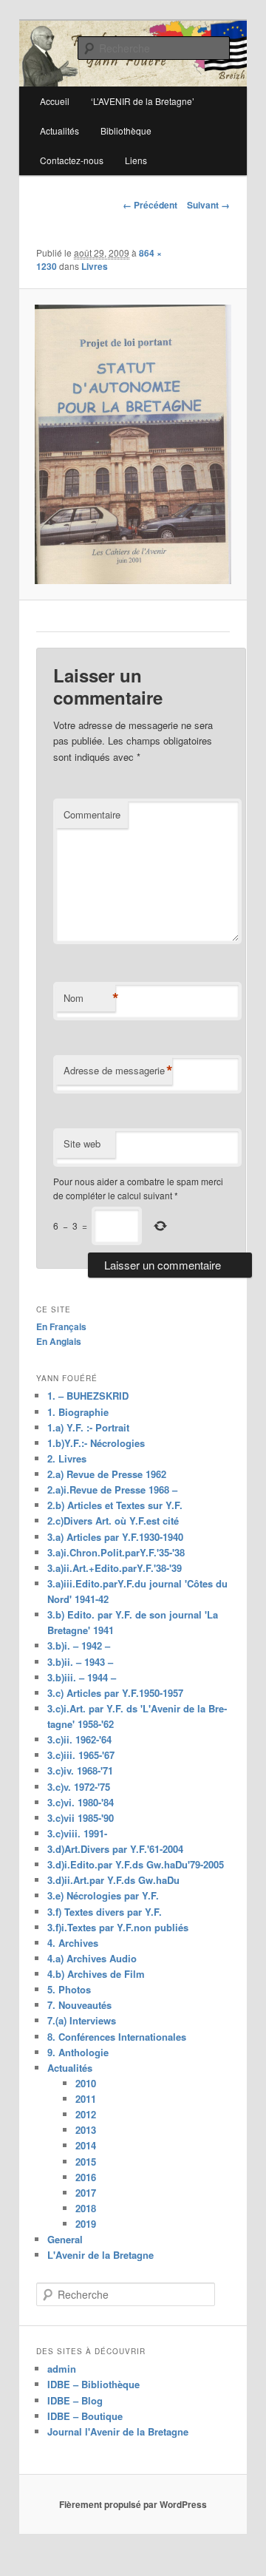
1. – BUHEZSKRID (88, 1396)
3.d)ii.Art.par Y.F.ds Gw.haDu (113, 1880)
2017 (86, 2193)
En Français (61, 1326)
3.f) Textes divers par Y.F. (105, 1912)
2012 (86, 2114)
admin (62, 2369)
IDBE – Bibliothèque (93, 2384)
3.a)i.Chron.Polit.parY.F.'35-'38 (116, 1552)
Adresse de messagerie (118, 1071)
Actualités (59, 131)
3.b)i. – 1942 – (79, 1645)
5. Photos (69, 1989)
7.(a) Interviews (82, 2020)
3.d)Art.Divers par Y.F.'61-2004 (115, 1849)
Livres (95, 266)
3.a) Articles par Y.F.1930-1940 (115, 1537)
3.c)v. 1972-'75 (79, 1787)
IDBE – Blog (75, 2400)
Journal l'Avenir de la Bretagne (118, 2431)
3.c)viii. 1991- (77, 1833)
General (65, 2239)
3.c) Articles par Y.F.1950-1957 (115, 1693)
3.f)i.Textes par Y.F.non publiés (118, 1927)
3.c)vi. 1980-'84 (81, 1802)
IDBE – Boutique (85, 2416)
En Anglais (59, 1341)
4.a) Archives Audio (92, 1958)
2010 (86, 2083)
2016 (86, 2177)
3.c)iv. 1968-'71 (80, 1770)
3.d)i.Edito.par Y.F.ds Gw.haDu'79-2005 (136, 1864)
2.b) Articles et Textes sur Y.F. (115, 1505)
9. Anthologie (78, 2052)
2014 (86, 2145)
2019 (86, 2224)
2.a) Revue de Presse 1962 (107, 1474)
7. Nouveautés (79, 2005)
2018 (86, 2208)
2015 (86, 2162)
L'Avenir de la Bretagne (100, 2255)
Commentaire (92, 814)
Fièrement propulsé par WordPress (133, 2504)
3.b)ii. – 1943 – (80, 1662)
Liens (136, 160)
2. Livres (67, 1458)
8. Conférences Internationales (117, 2037)
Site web (82, 1143)
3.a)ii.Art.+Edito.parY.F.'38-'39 (115, 1568)
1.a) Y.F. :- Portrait (88, 1427)
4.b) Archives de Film (96, 1974)
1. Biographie (78, 1412)
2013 (86, 2130)
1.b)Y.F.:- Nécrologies (96, 1443)
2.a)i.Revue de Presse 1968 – (112, 1489)
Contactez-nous (72, 160)
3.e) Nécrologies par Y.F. (103, 1895)
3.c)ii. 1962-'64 (79, 1739)
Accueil (55, 101)
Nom (89, 998)
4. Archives (73, 1943)
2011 (86, 2099)
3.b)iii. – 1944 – (82, 1677)
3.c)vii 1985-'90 (81, 1818)
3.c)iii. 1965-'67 (81, 1755)
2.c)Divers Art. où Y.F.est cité (113, 1521)
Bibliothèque (126, 131)
